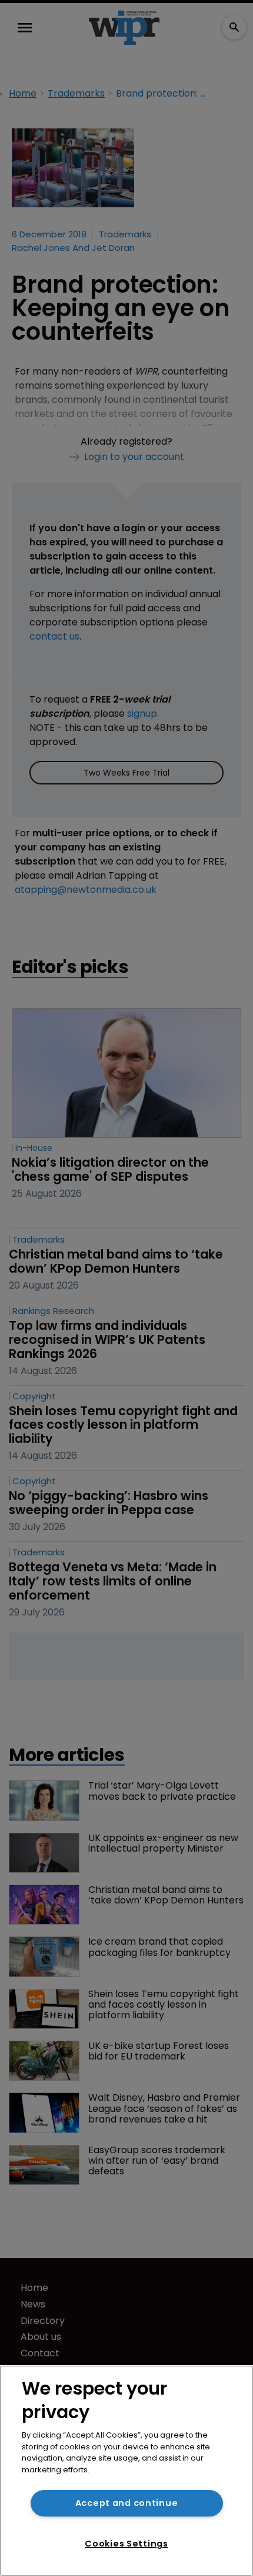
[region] (126, 2471)
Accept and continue (127, 2503)
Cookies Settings (126, 2544)
